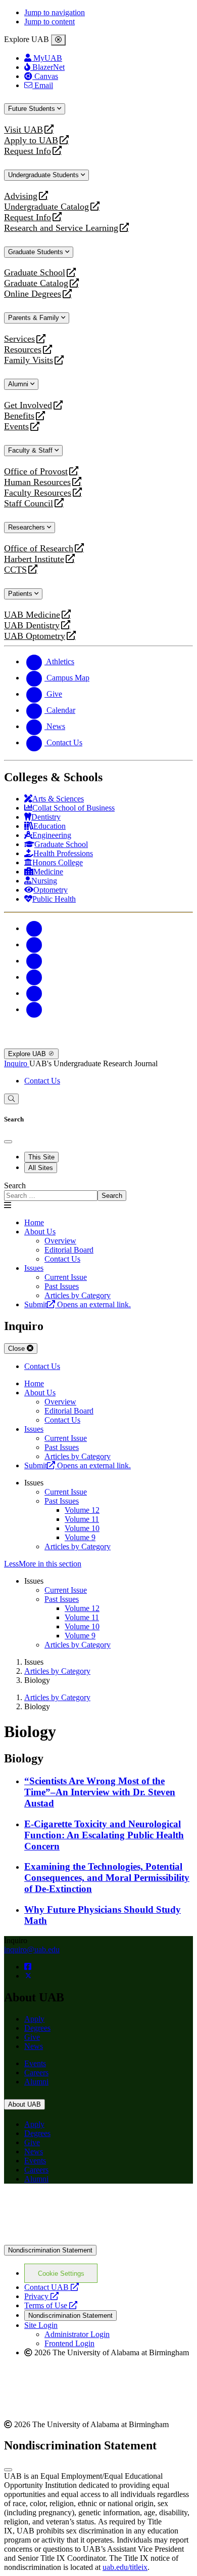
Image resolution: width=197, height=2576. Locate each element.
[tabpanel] (98, 1191)
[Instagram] (34, 961)
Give (32, 2037)
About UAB (24, 2104)
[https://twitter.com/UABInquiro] (28, 1976)
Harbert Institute (34, 559)
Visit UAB (23, 130)
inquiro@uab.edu (32, 1949)
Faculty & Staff (31, 450)
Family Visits (29, 360)
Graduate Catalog (36, 283)
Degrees (37, 2028)
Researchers (28, 527)
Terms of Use (51, 2305)
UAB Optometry (35, 636)
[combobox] (51, 1196)
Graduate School (35, 273)
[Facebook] (34, 928)
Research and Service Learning (61, 228)
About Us (40, 1232)
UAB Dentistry (32, 626)
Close (17, 1349)
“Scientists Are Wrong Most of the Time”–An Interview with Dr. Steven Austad (100, 1792)
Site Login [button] (41, 2325)
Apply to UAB (31, 140)
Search (15, 1185)
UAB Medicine (32, 615)
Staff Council (29, 504)
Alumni (19, 384)
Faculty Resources (38, 493)
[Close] (58, 40)
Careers (36, 2072)
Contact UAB (52, 2287)
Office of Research (39, 549)
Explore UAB (28, 1054)
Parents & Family (35, 318)
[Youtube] (34, 977)
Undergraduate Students (44, 175)
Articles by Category (78, 1546)
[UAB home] (98, 1044)
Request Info (28, 151)
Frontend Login (69, 2343)
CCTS (18, 570)
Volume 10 (82, 1528)
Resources (23, 350)
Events (18, 427)
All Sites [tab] (41, 1168)
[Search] (11, 1099)
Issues (34, 1268)
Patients (21, 594)
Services (19, 339)
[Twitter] (34, 944)
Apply (34, 2019)
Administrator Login (77, 2334)
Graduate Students (37, 252)
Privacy (41, 2296)
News (34, 2046)
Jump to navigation (55, 12)
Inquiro (17, 1063)
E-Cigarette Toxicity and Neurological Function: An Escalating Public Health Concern (104, 1835)
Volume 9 (80, 1537)
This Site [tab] (41, 1157)
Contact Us (42, 1081)
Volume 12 (82, 1510)
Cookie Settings (61, 2273)
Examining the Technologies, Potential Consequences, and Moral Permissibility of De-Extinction (107, 1878)
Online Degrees (33, 294)
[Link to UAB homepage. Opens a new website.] (92, 2208)
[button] (98, 1564)
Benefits (19, 416)
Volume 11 (82, 1519)
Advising (21, 196)
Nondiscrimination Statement (50, 2250)
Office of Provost (36, 472)
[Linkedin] (34, 1009)
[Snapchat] (34, 993)
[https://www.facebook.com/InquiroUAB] (28, 1967)
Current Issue (66, 1492)
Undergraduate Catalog (46, 207)
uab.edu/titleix (125, 2567)
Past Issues (62, 1501)
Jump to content (50, 22)
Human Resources (37, 482)
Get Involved (28, 405)
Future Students (33, 109)
